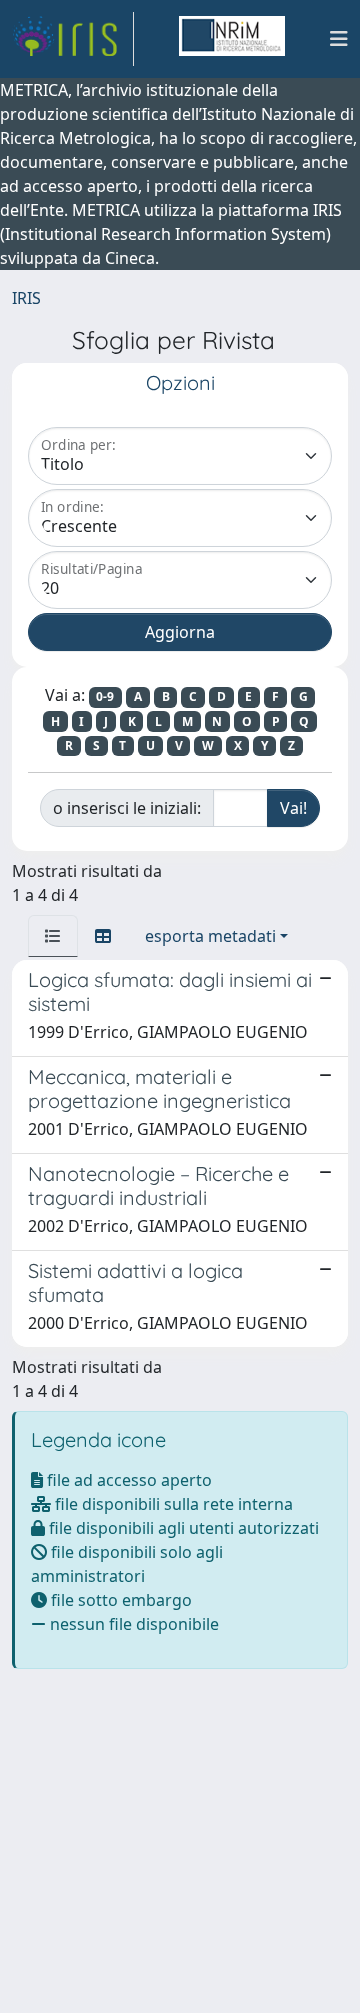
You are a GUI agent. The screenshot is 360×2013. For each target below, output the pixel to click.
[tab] (53, 936)
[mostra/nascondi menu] (339, 39)
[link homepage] (73, 39)
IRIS (26, 298)
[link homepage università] (232, 39)
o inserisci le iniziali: (127, 808)
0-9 (105, 696)
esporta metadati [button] (210, 936)
